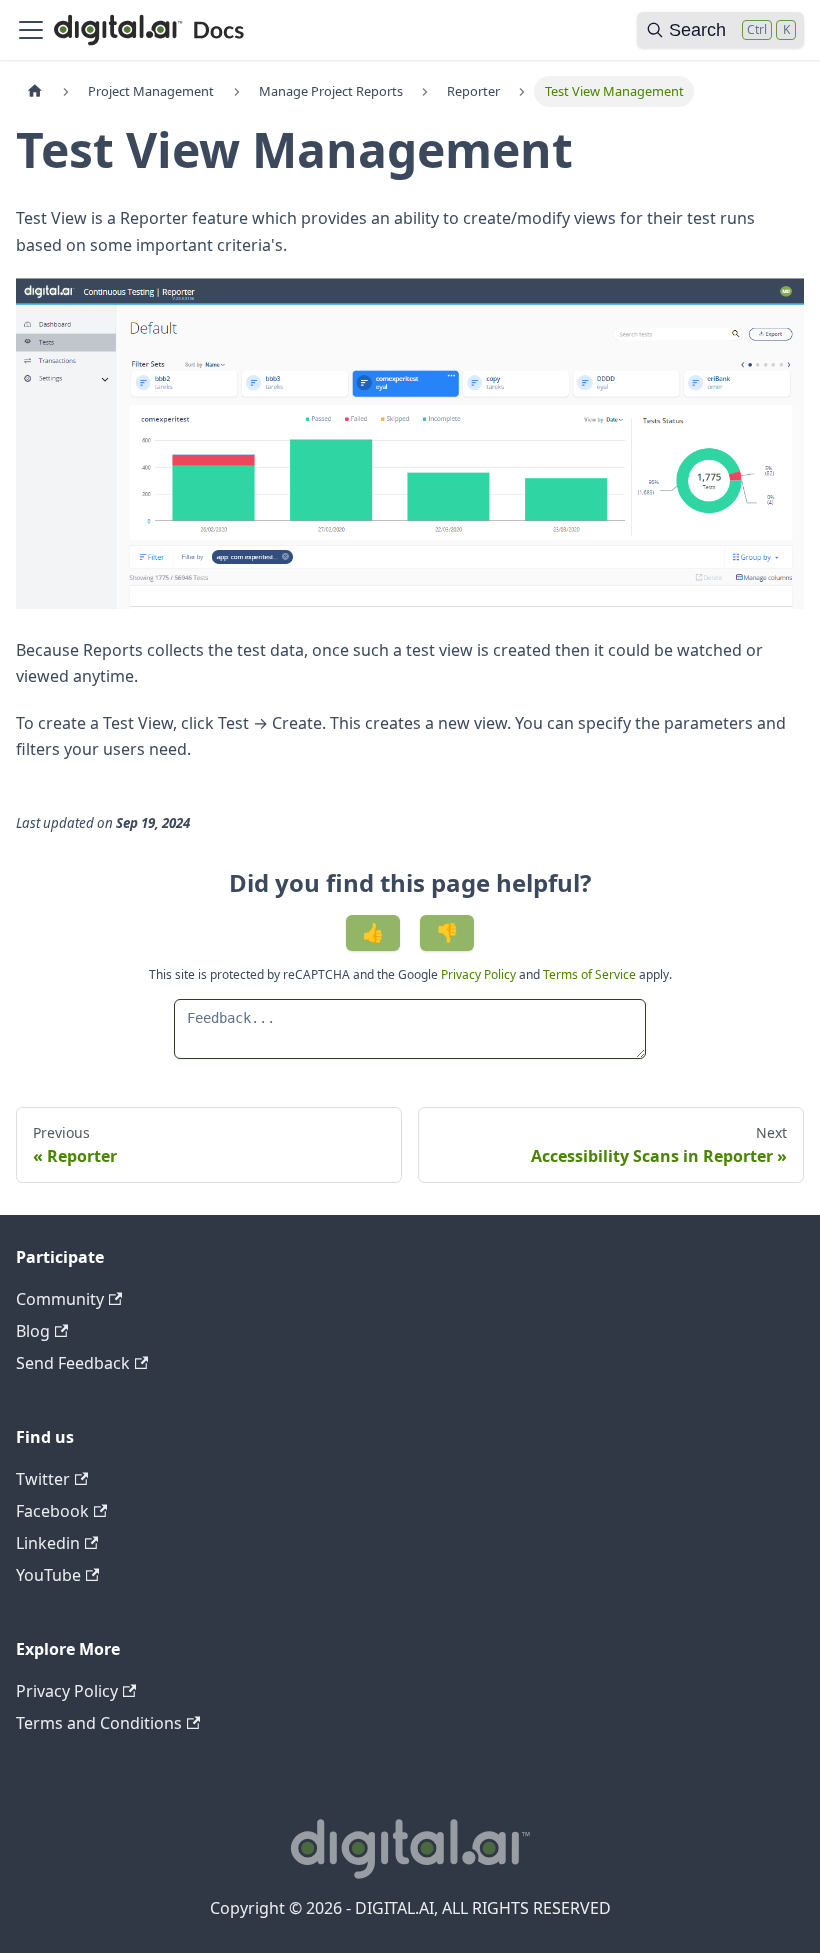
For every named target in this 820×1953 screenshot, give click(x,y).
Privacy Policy (480, 974)
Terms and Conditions (99, 1723)
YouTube (48, 1575)
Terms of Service (589, 974)
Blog (33, 1331)
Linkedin (48, 1543)
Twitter (43, 1479)
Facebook (52, 1511)
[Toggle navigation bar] (31, 30)
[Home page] (35, 91)
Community (60, 1299)
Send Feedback (73, 1363)
